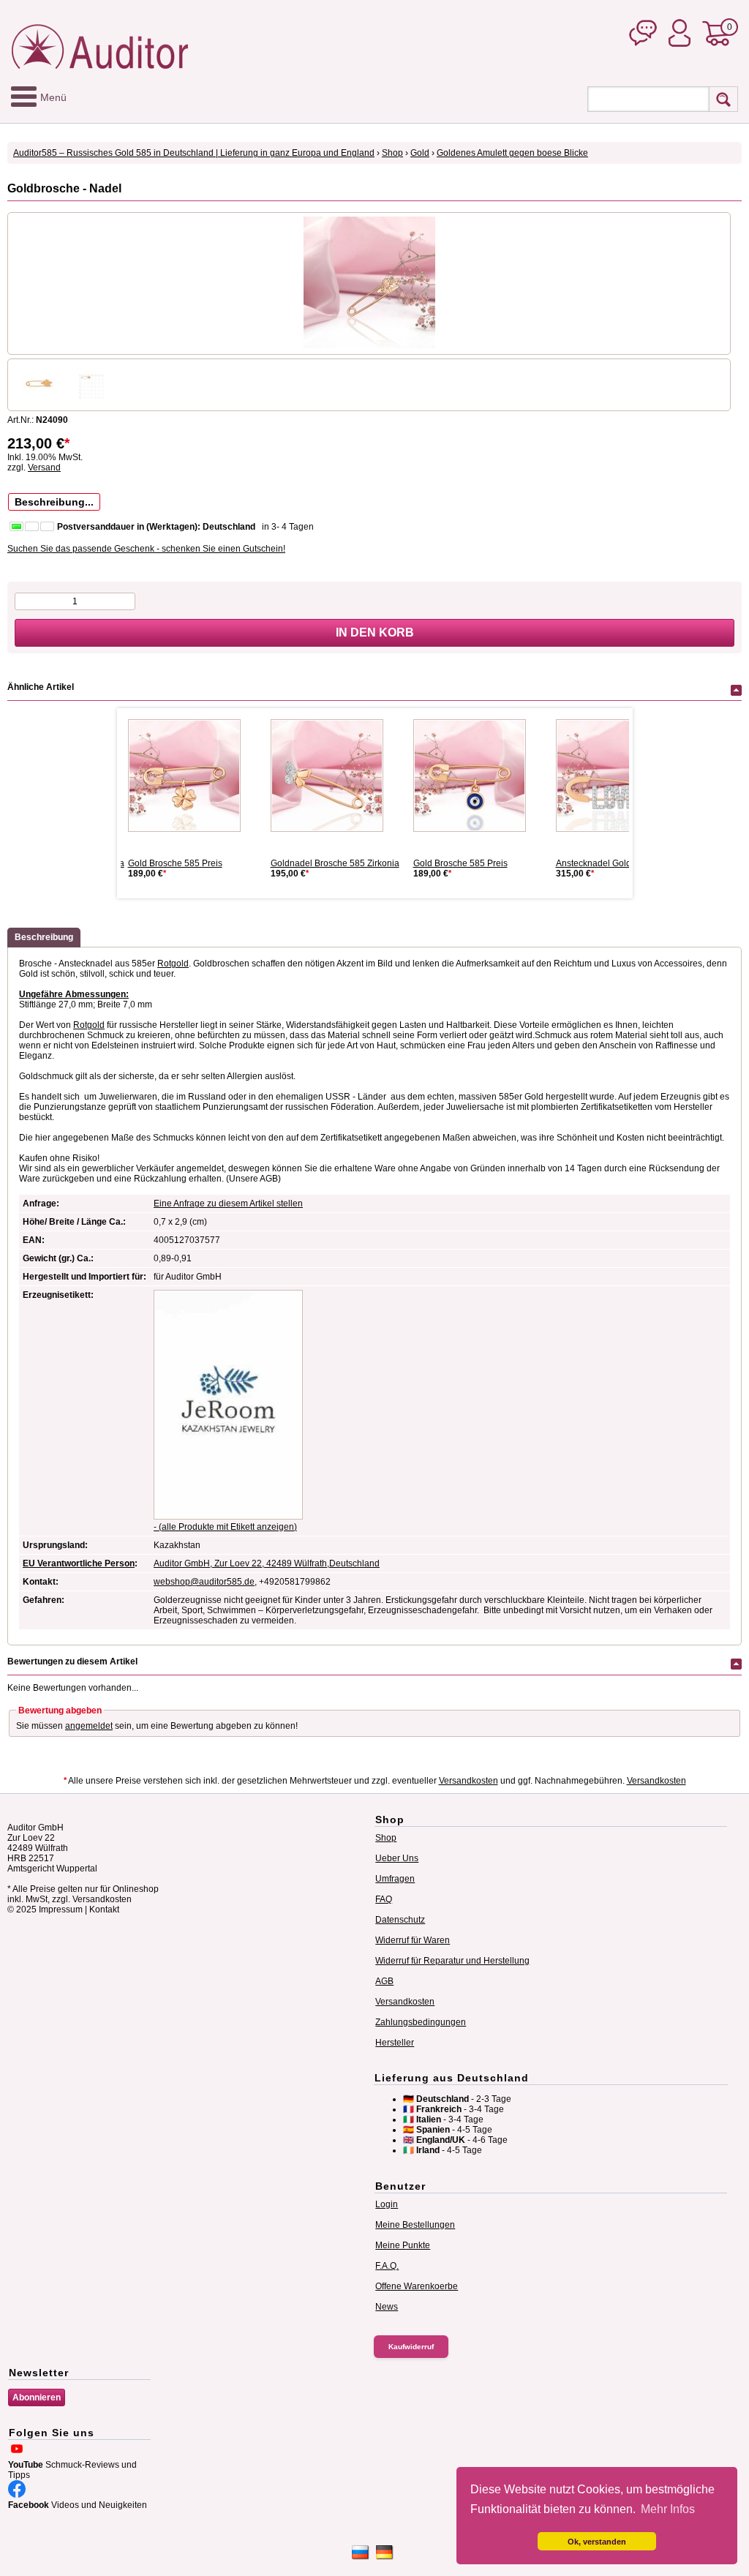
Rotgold (173, 964)
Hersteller (395, 2043)
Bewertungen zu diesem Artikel (72, 1661)
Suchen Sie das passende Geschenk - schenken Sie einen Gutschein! (146, 549)
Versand (44, 467)
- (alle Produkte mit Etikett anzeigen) (225, 1527)
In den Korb (375, 632)
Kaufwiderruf (411, 2347)
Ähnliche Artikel (41, 687)
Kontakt (104, 1910)
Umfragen (395, 1879)
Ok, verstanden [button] (597, 2542)
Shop (392, 153)
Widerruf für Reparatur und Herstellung (452, 1961)
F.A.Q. (387, 2266)
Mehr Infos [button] (668, 2509)
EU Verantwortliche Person (79, 1563)
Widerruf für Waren (413, 1940)
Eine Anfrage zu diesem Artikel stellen (228, 1203)
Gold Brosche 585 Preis (175, 863)
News (387, 2307)
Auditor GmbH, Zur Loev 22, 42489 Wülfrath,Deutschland (267, 1563)
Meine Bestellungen (415, 2225)
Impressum (61, 1910)
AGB (384, 1981)
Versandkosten (468, 1781)
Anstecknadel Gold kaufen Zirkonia (625, 863)
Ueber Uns (397, 1858)
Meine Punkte (403, 2245)
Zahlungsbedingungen (421, 2022)
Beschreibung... (54, 502)
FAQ (384, 1899)
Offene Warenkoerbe (417, 2286)
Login (387, 2204)
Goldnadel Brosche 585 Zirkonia (335, 863)
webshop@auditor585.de (204, 1582)
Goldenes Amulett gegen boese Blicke (512, 153)
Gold (420, 153)
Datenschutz (400, 1920)
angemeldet (89, 1726)
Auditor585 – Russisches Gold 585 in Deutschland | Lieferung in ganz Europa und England (194, 153)
